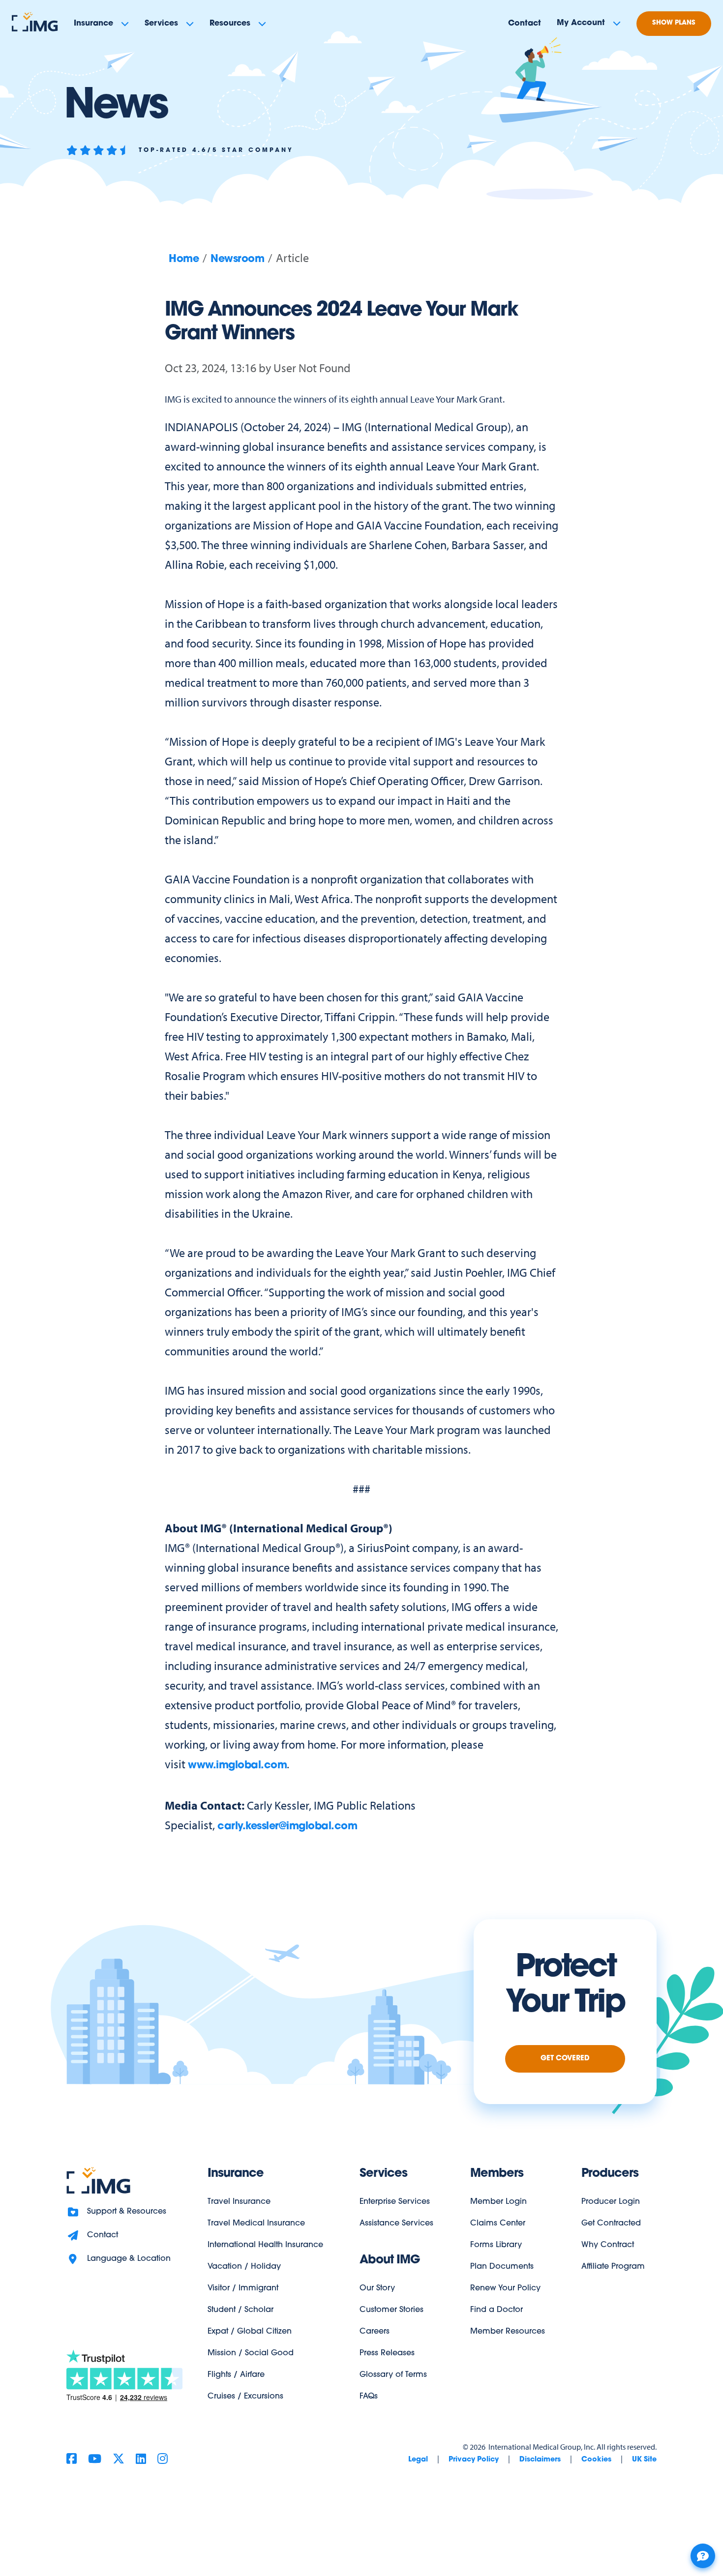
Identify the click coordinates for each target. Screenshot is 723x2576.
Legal (418, 2460)
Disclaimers (540, 2460)
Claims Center (498, 2224)
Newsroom (237, 259)
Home (184, 259)
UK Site (644, 2460)
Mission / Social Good (251, 2353)
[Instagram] (163, 2460)
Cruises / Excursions (245, 2397)
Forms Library (496, 2245)
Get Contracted (611, 2224)
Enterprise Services (395, 2202)
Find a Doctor (497, 2310)
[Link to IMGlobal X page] (119, 2460)
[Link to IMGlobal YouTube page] (95, 2460)
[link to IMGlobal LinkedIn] (141, 2460)
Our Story (377, 2288)
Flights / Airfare (236, 2375)
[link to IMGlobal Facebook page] (72, 2460)
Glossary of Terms (393, 2375)
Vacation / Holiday (244, 2267)
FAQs (369, 2397)
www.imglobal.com (237, 1766)
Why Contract (608, 2245)
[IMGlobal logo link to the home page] (98, 2181)
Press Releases (387, 2353)
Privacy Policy (474, 2460)
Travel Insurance (239, 2202)
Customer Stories (392, 2310)
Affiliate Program (613, 2267)
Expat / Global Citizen (250, 2332)
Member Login (498, 2202)
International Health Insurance (265, 2245)
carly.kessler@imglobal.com (287, 1827)
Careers (375, 2332)
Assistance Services (396, 2224)
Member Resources (508, 2332)
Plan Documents (502, 2267)
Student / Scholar (241, 2310)
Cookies (596, 2460)
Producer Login (611, 2202)
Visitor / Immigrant (243, 2288)
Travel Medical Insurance (256, 2224)
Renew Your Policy (505, 2288)
